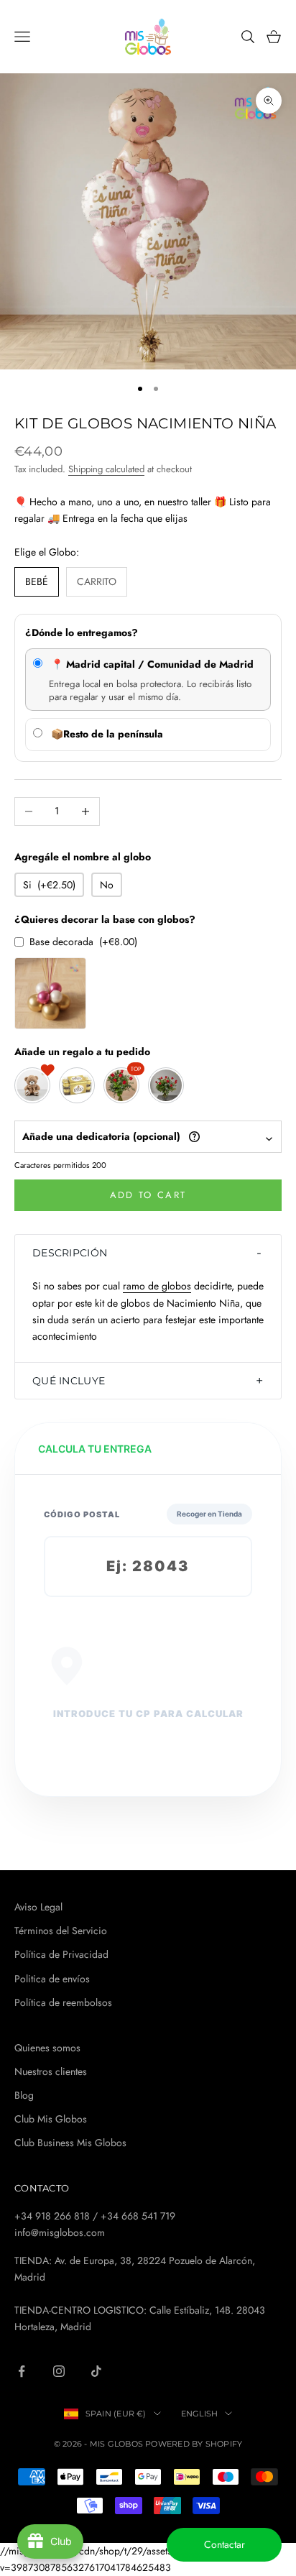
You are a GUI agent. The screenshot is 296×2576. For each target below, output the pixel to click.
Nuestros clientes (51, 2071)
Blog (24, 2095)
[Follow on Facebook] (22, 2371)
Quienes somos (47, 2048)
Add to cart (148, 1195)
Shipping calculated (106, 469)
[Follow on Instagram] (59, 2371)
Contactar (225, 2544)
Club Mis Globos (51, 2119)
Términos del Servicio (61, 1931)
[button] (148, 1253)
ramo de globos (157, 1286)
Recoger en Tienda (209, 1514)
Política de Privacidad (61, 1954)
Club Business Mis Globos (70, 2143)
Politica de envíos (52, 1979)
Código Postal (82, 1514)
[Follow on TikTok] (96, 2371)
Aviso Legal (38, 1907)
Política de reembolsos (63, 2002)
